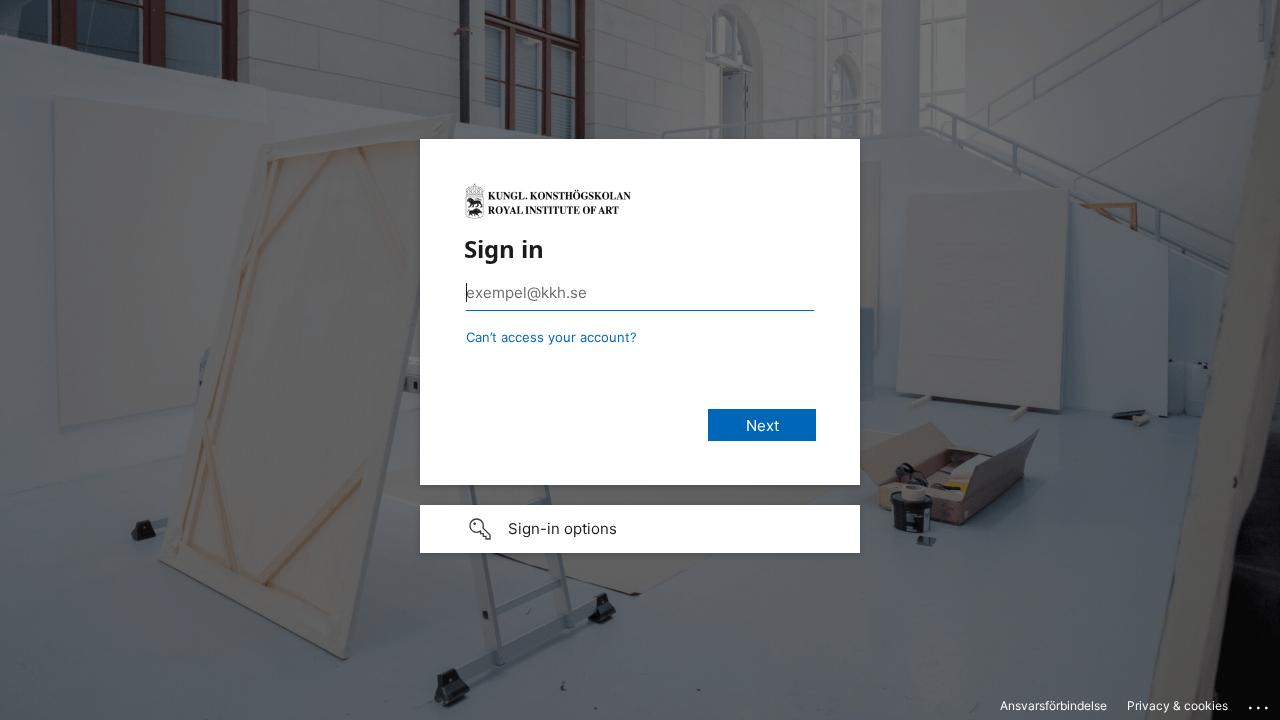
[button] (640, 529)
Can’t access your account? (551, 337)
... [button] (1260, 703)
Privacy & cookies (1177, 705)
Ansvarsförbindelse (1053, 705)
